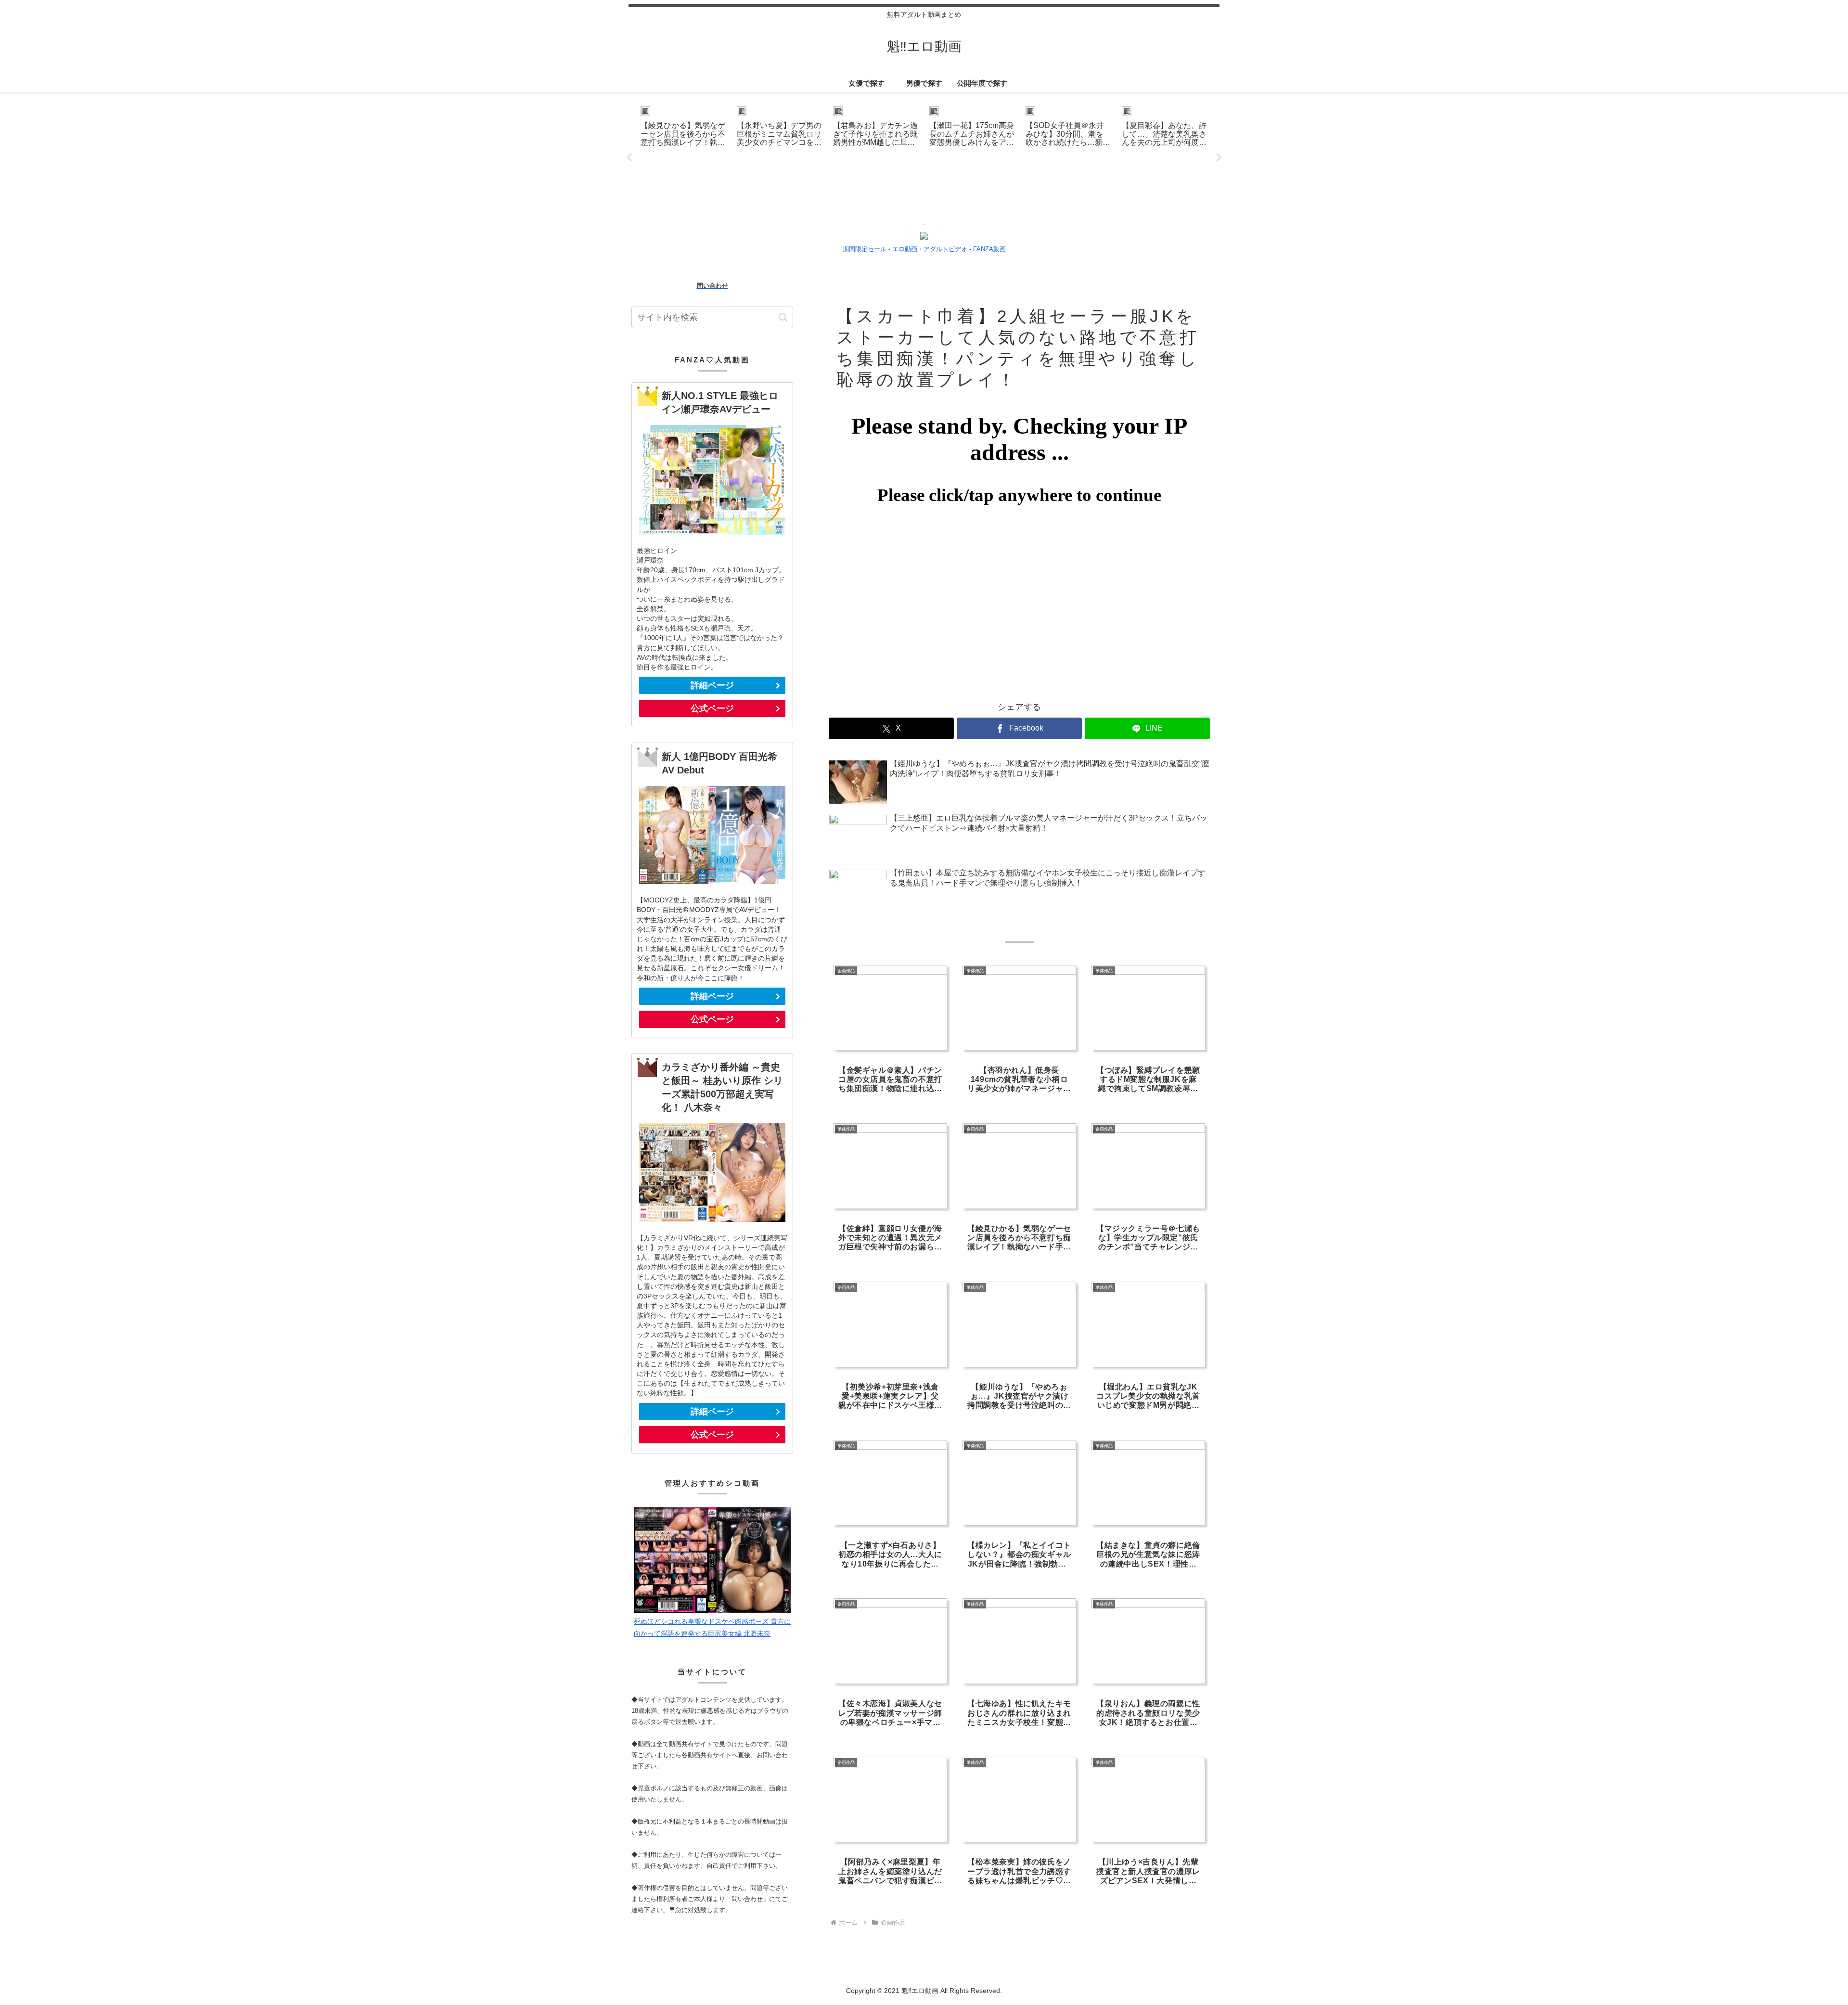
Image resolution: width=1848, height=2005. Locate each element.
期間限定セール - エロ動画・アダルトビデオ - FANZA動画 (924, 249)
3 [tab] (938, 224)
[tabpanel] (683, 156)
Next (1219, 158)
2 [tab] (924, 224)
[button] (783, 317)
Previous (629, 158)
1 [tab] (910, 224)
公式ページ (712, 708)
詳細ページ (712, 685)
